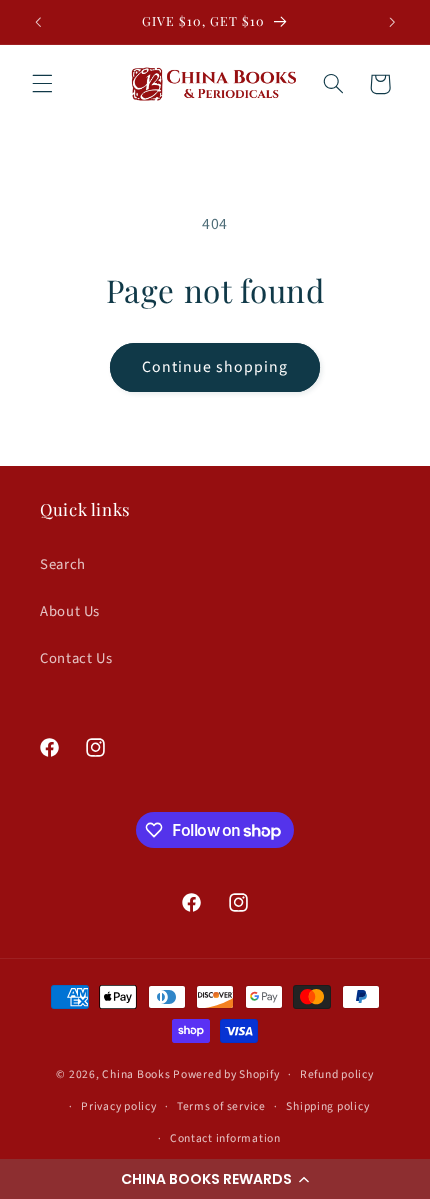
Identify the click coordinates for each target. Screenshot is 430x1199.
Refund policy (337, 1074)
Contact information (225, 1138)
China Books (136, 1074)
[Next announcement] (392, 22)
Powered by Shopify (226, 1074)
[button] (215, 1179)
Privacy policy (118, 1106)
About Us (70, 611)
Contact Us (76, 658)
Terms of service (221, 1106)
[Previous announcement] (38, 22)
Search (63, 564)
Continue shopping (215, 367)
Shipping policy (327, 1106)
